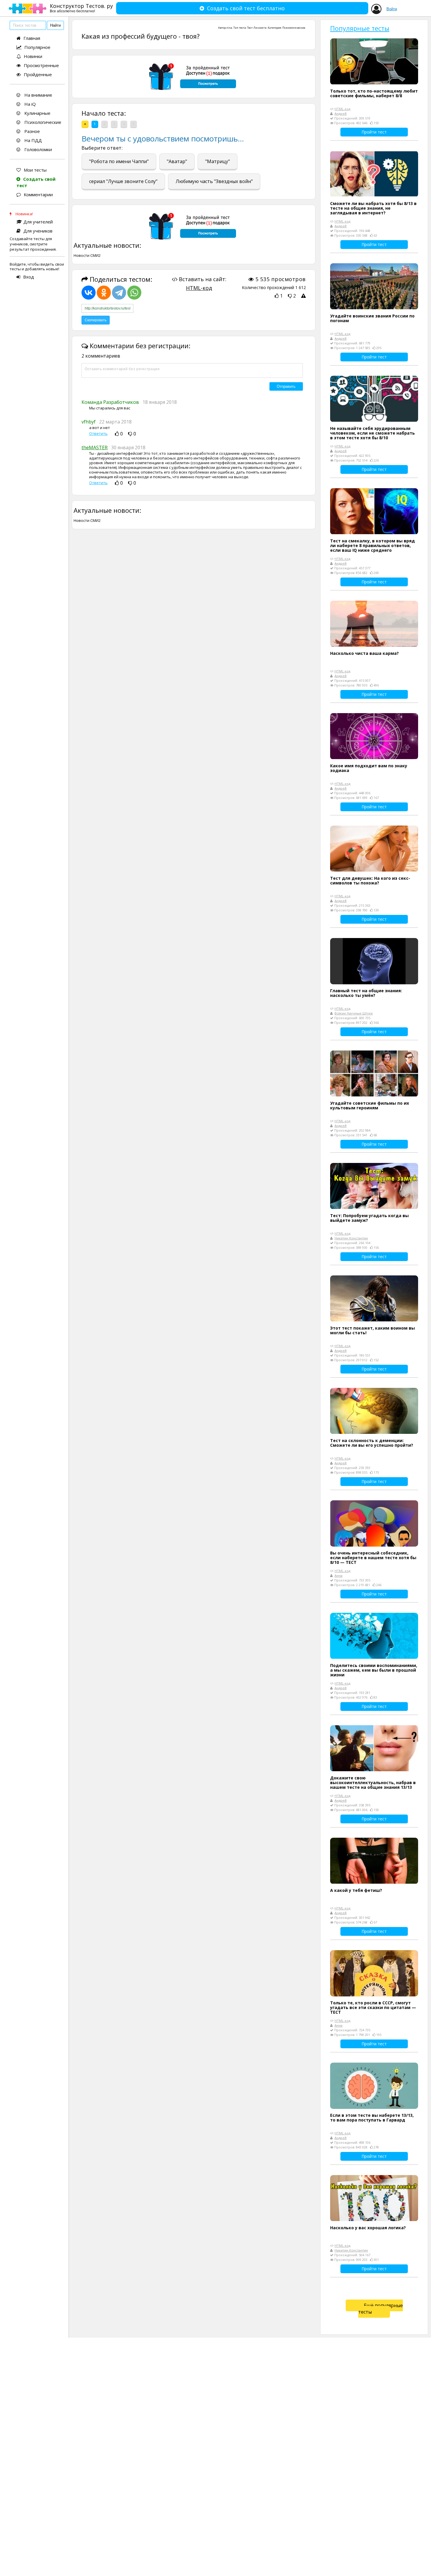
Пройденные (38, 74)
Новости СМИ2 (87, 255)
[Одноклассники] (104, 293)
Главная (32, 38)
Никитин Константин (351, 1238)
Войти (392, 9)
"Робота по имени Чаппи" (119, 161)
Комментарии (38, 194)
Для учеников (38, 231)
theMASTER (95, 447)
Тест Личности (257, 28)
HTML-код (199, 288)
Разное (32, 131)
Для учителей (38, 222)
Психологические (42, 122)
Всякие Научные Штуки (354, 1013)
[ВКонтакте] (89, 293)
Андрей (341, 113)
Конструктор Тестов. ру (81, 8)
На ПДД (33, 140)
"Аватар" (177, 161)
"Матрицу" (218, 161)
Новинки (33, 56)
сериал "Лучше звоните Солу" (123, 181)
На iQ (29, 104)
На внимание (38, 95)
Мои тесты (35, 170)
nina (229, 28)
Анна (338, 1575)
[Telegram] (119, 293)
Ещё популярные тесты (381, 2309)
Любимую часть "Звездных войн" (214, 181)
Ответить (98, 434)
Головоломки (38, 149)
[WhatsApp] (134, 293)
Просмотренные (41, 65)
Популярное (37, 47)
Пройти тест (374, 132)
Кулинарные (37, 113)
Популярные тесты (360, 28)
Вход (29, 277)
